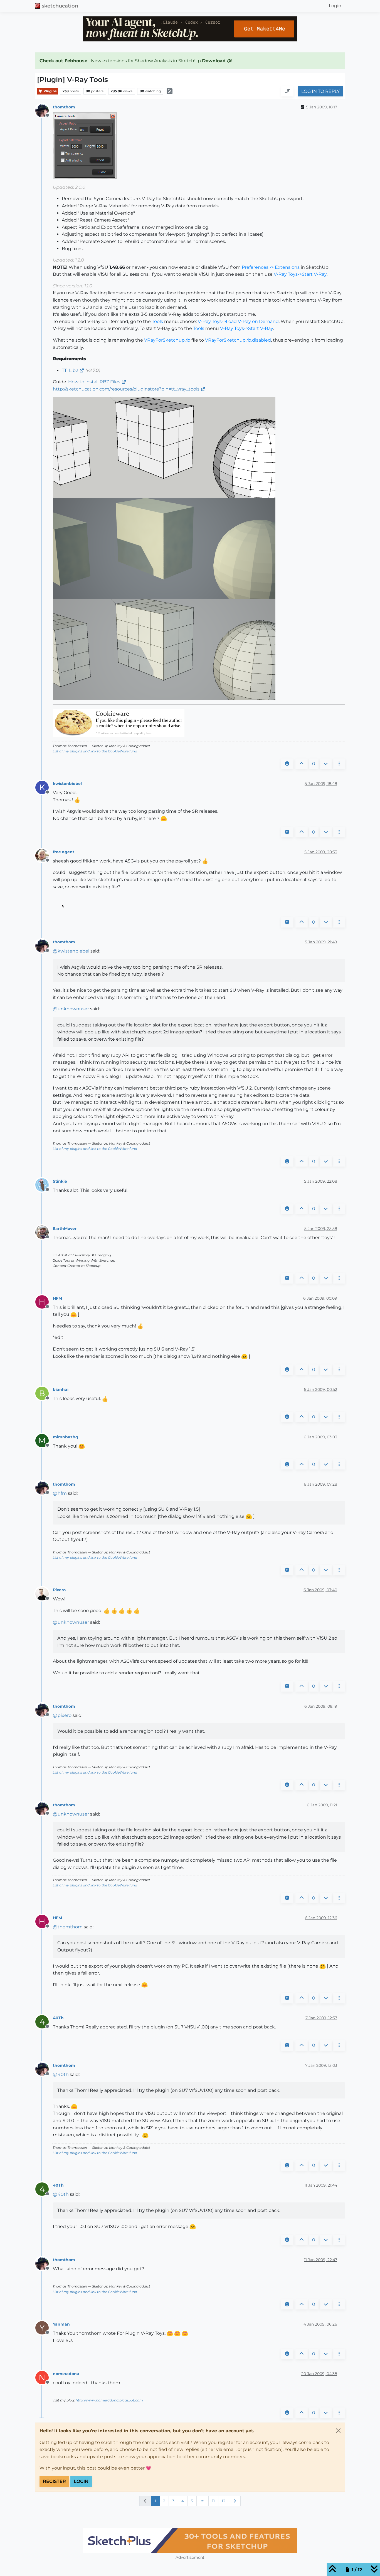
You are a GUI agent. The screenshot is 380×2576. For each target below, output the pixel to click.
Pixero (59, 1590)
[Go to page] (203, 2501)
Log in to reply (320, 91)
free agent (64, 852)
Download (214, 61)
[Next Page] (235, 2501)
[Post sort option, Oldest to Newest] (287, 91)
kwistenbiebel (67, 784)
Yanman (61, 2324)
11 (213, 2501)
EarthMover (65, 1229)
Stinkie (60, 1181)
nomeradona (66, 2374)
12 (224, 2501)
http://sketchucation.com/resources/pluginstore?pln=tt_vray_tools (126, 389)
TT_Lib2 (70, 370)
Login (81, 2481)
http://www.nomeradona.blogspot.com (109, 2400)
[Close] (338, 2431)
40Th (58, 2018)
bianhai (61, 1389)
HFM (57, 1298)
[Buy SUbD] (190, 2541)
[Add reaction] (287, 764)
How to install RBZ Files (94, 382)
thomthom (64, 107)
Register (54, 2481)
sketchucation (60, 6)
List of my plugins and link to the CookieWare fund (95, 751)
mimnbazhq (66, 1437)
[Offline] (44, 110)
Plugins (50, 91)
